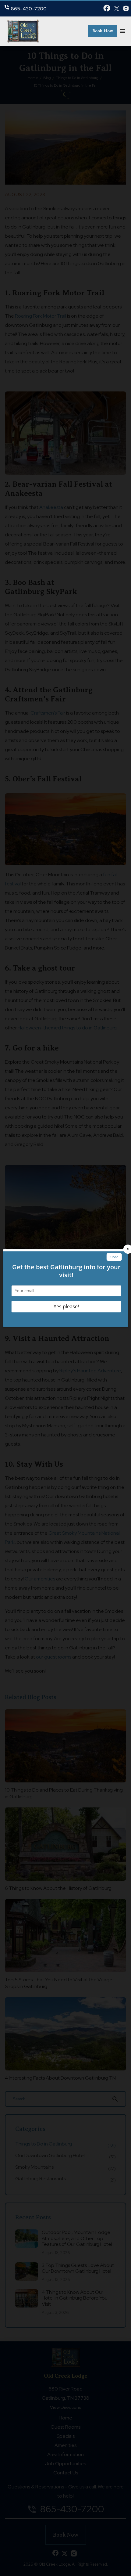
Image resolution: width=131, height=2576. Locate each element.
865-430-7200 (29, 9)
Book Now (103, 31)
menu (122, 31)
